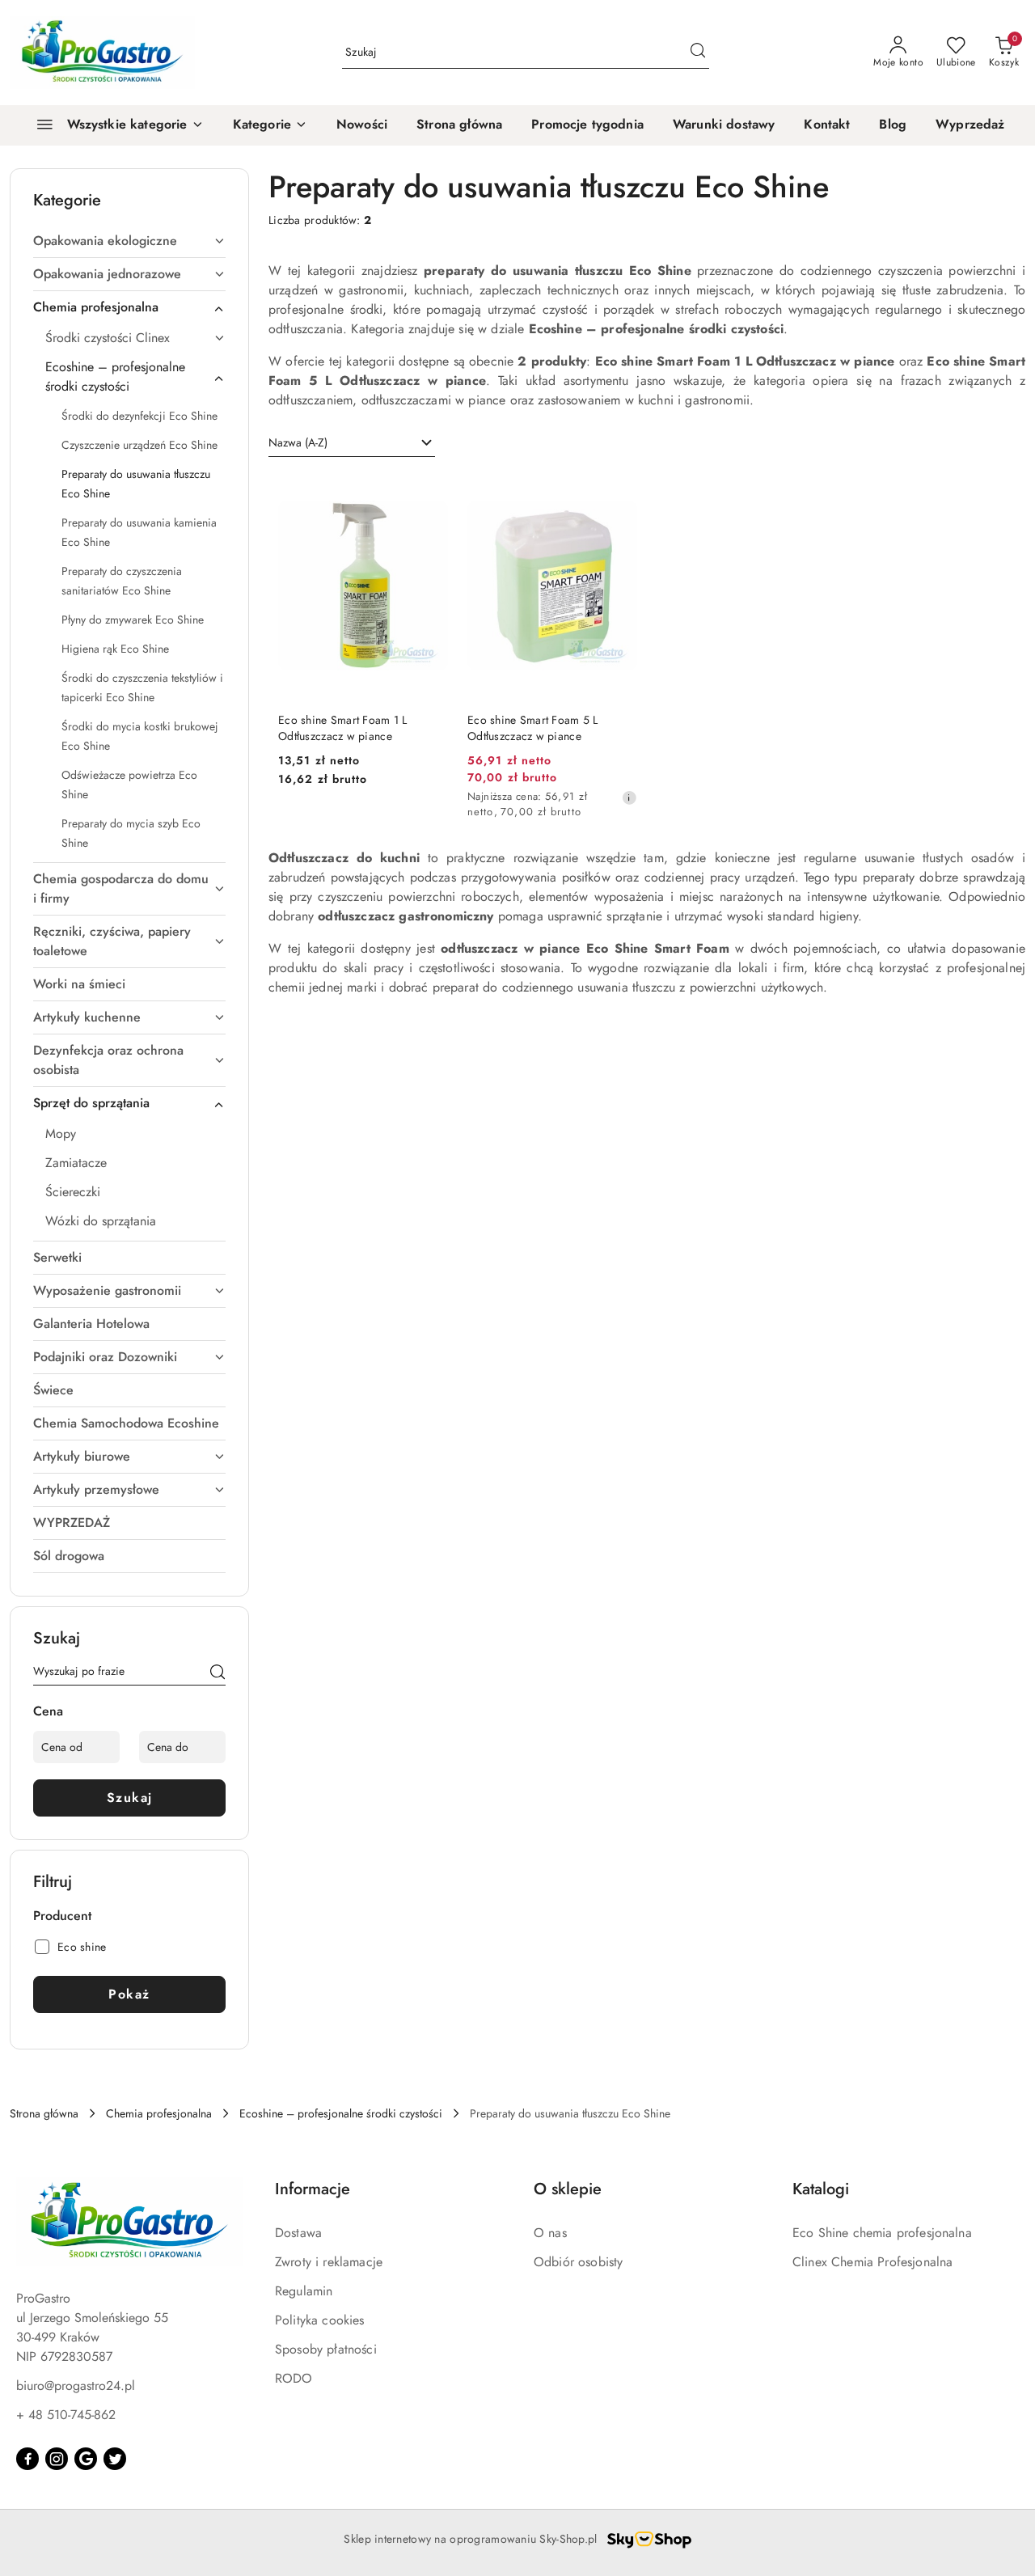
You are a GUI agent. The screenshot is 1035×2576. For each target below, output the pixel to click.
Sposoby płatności (326, 2349)
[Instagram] (57, 2459)
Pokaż (129, 1994)
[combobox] (352, 443)
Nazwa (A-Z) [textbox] (298, 442)
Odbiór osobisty (578, 2262)
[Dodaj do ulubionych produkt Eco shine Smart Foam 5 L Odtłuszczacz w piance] (619, 492)
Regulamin (304, 2291)
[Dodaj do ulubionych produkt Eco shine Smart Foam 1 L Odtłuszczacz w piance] (429, 492)
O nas (550, 2233)
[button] (270, 125)
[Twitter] (115, 2459)
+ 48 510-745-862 (66, 2415)
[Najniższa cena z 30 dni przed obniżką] (629, 797)
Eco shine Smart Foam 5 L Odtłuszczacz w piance (533, 728)
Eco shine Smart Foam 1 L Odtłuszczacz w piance (343, 728)
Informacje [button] (313, 2189)
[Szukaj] (218, 1674)
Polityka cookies (320, 2320)
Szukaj (130, 1798)
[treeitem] (129, 241)
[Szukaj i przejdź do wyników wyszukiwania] (698, 53)
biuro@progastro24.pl (76, 2386)
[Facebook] (27, 2459)
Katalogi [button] (821, 2189)
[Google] (86, 2459)
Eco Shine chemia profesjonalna (882, 2233)
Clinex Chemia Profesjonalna (872, 2262)
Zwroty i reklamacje (329, 2262)
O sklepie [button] (568, 2189)
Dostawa (298, 2233)
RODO (294, 2378)
